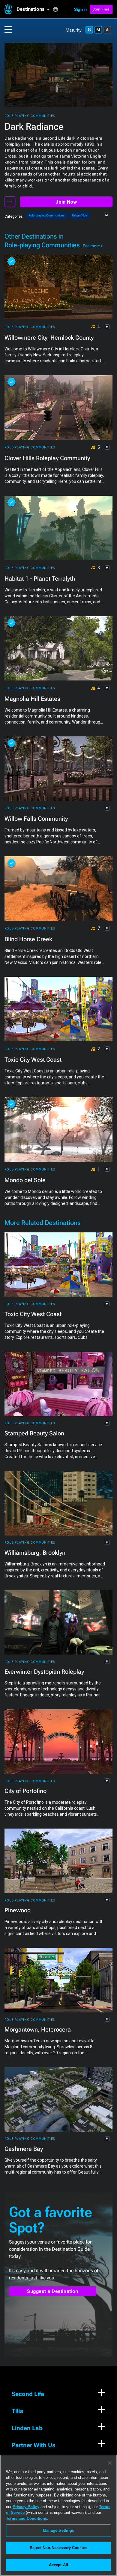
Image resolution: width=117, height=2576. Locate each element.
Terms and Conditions (27, 2518)
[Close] (110, 2463)
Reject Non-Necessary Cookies (58, 2548)
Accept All (58, 2565)
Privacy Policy (26, 2507)
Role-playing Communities (30, 116)
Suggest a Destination (53, 2291)
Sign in (80, 9)
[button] (35, 9)
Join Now (66, 202)
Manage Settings (59, 2530)
